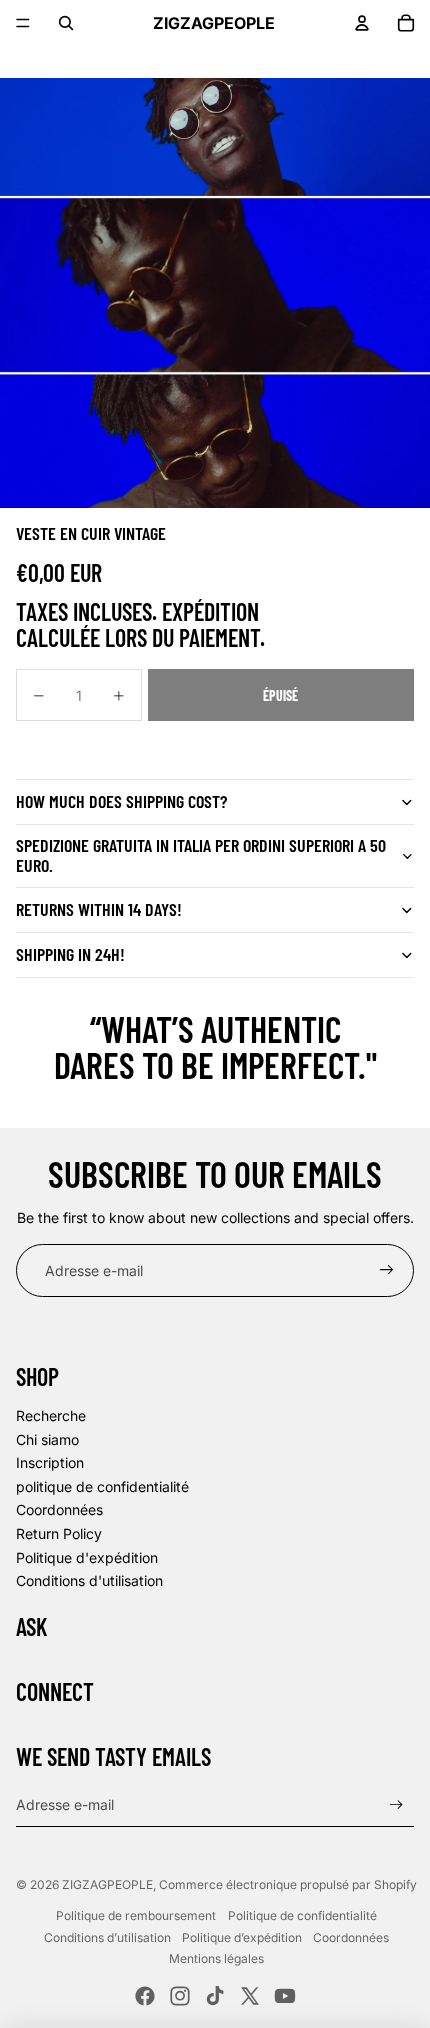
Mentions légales (216, 1958)
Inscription (50, 1462)
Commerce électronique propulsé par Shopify (288, 1884)
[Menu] (23, 23)
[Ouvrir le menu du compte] (362, 23)
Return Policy (59, 1533)
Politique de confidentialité (302, 1915)
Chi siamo (47, 1439)
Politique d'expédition (87, 1557)
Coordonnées (59, 1509)
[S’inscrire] (387, 1271)
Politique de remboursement (136, 1915)
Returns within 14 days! (99, 909)
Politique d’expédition (242, 1937)
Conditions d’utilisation (107, 1937)
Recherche (51, 1415)
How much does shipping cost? (121, 801)
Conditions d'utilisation (89, 1580)
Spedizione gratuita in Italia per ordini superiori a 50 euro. (201, 855)
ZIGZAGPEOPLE (107, 1884)
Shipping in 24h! (70, 954)
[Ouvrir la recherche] (66, 23)
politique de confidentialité (102, 1486)
